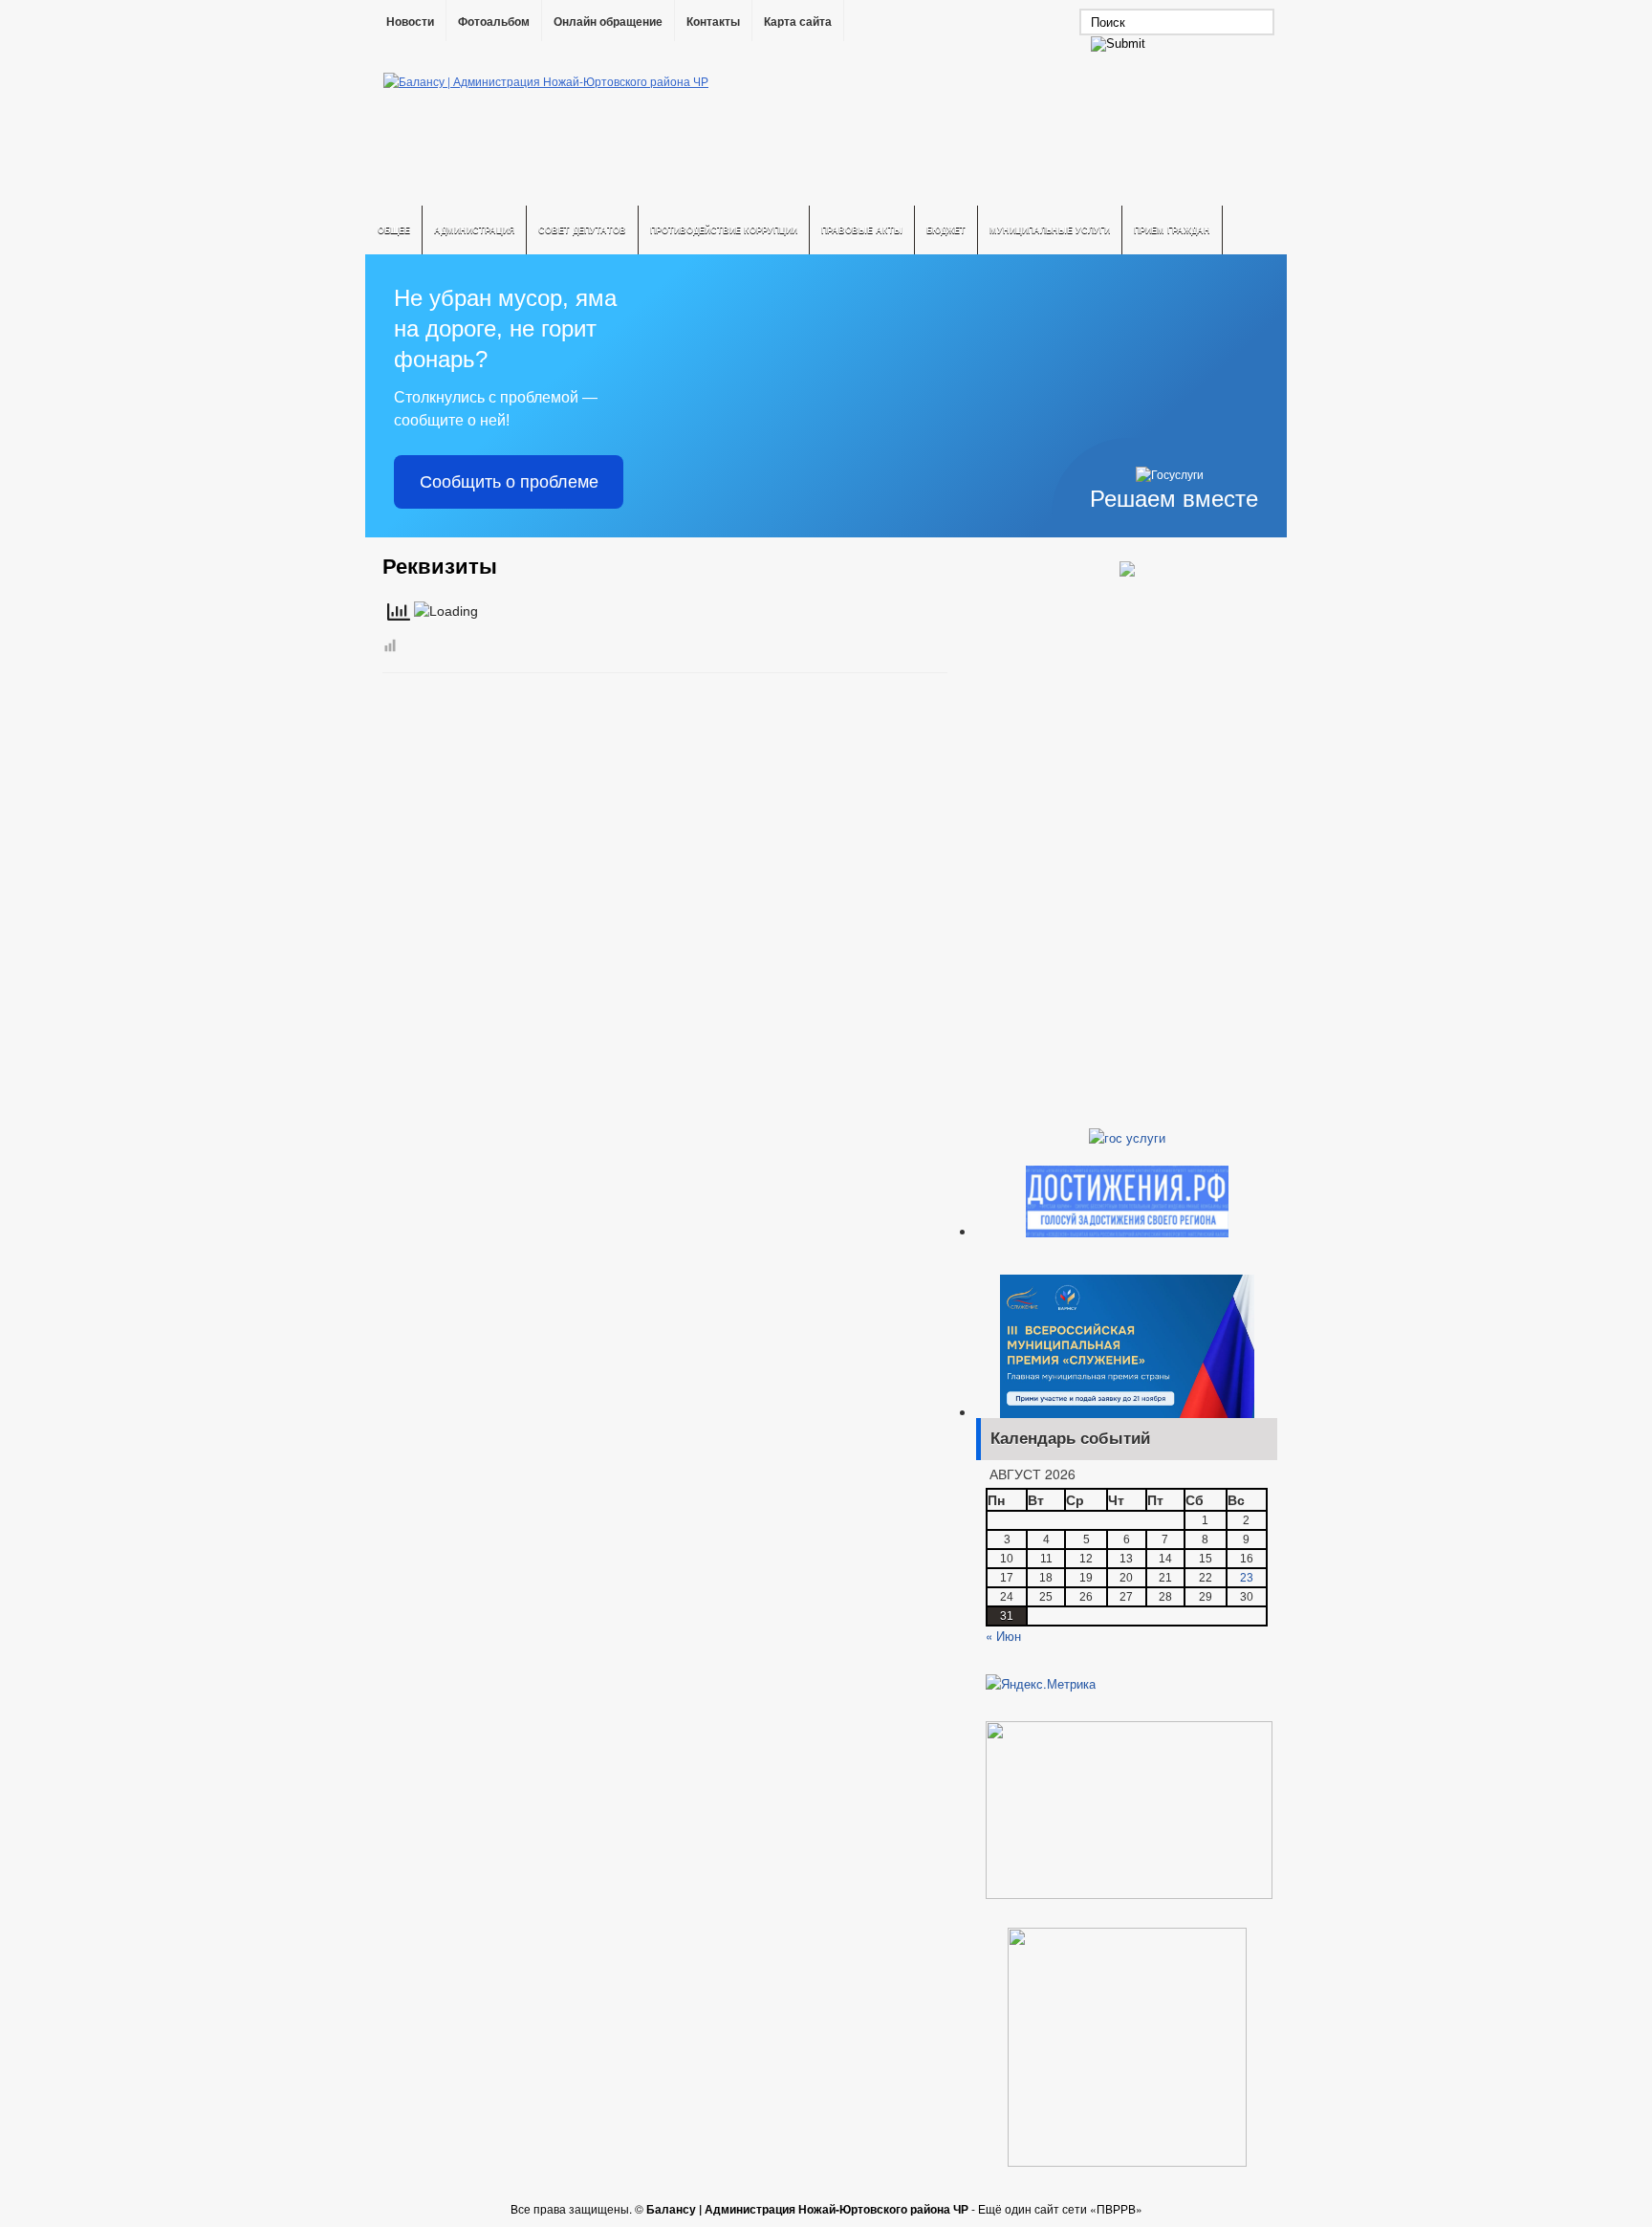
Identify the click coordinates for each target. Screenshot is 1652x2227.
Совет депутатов (582, 230)
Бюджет (946, 230)
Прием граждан (1172, 230)
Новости (410, 22)
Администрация (474, 230)
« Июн (1003, 1636)
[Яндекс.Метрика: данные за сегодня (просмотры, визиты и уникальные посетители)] (1041, 1684)
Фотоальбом (494, 22)
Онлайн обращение (608, 22)
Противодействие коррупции (724, 230)
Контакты (713, 22)
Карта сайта (798, 22)
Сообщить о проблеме (509, 482)
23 (1247, 1578)
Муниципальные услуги (1050, 230)
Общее (394, 230)
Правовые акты (862, 230)
